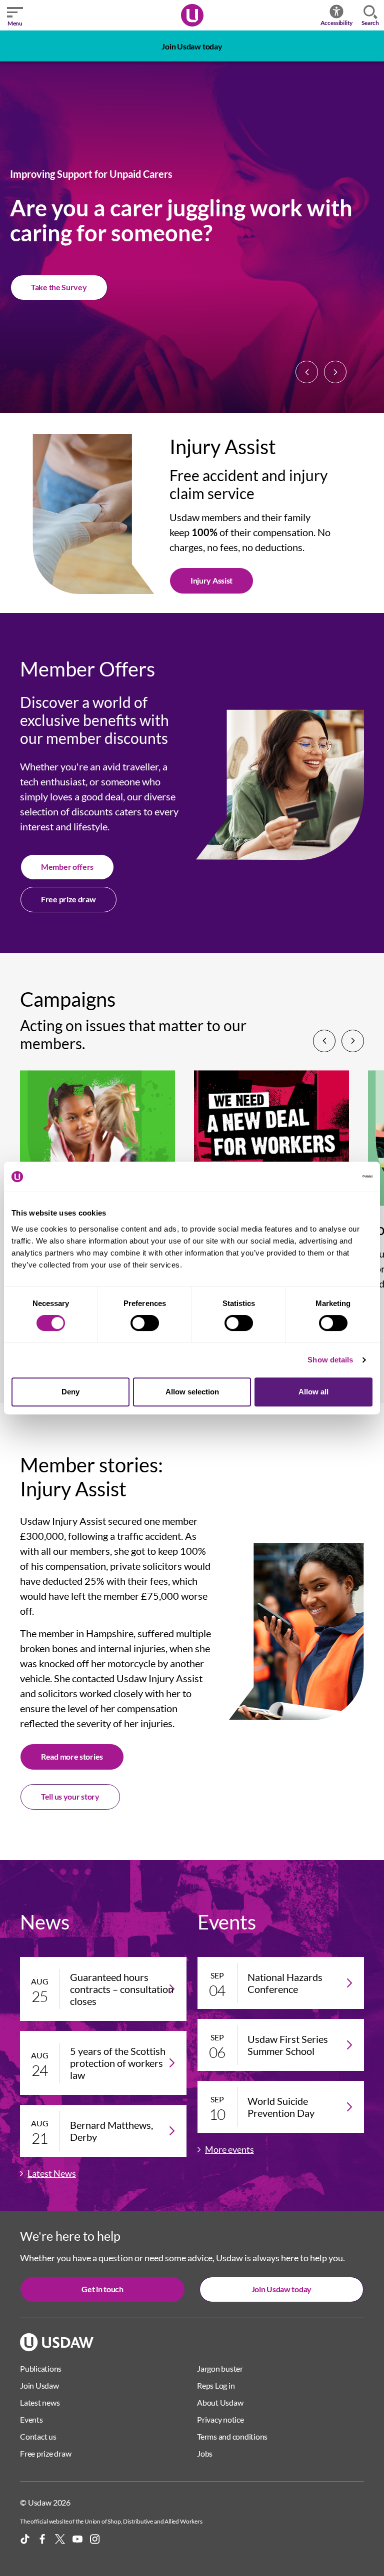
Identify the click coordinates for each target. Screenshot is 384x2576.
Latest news (40, 2402)
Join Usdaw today (192, 46)
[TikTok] (25, 2539)
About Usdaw (220, 2402)
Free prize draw (68, 899)
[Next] (335, 372)
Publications (41, 2368)
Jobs (205, 2453)
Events (31, 2419)
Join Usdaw (50, 287)
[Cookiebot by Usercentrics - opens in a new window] (329, 1177)
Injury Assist (211, 580)
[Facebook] (42, 2539)
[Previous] (307, 372)
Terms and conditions (232, 2436)
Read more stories (72, 1756)
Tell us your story (70, 1796)
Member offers (67, 867)
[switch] (145, 1323)
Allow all (313, 1392)
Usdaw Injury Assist (63, 1521)
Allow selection (192, 1392)
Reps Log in (216, 2385)
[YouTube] (77, 2539)
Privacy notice (220, 2419)
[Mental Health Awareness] (97, 1144)
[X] (60, 2539)
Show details (330, 1360)
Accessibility (337, 23)
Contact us (38, 2436)
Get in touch (102, 2289)
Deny (70, 1392)
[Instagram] (95, 2539)
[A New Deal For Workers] (271, 1144)
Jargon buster (220, 2368)
